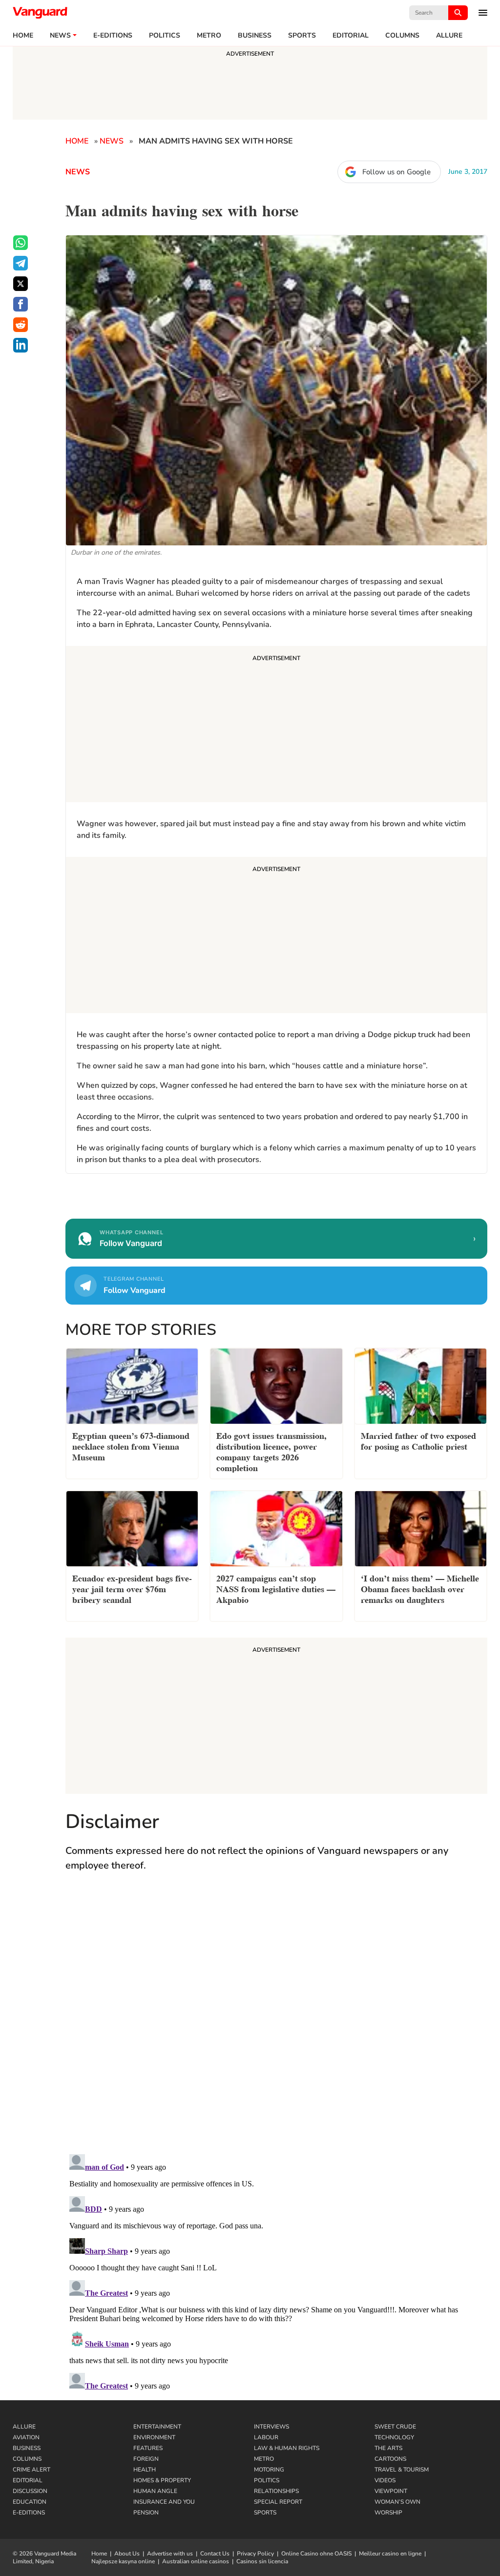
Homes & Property (162, 2480)
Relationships (276, 2491)
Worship (388, 2513)
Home (23, 36)
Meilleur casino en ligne (390, 2554)
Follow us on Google (396, 172)
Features (148, 2448)
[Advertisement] (276, 726)
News (60, 36)
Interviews (271, 2427)
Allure (24, 2427)
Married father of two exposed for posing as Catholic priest (418, 1440)
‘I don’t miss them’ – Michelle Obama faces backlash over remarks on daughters (420, 1588)
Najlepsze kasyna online (123, 2561)
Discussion (30, 2491)
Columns (402, 36)
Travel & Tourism (402, 2470)
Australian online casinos (196, 2561)
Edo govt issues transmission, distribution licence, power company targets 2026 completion (271, 1451)
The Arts (388, 2448)
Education (30, 2502)
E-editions (113, 36)
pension (146, 2513)
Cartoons (390, 2459)
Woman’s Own (397, 2502)
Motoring (269, 2470)
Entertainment (157, 2427)
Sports (302, 36)
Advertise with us (170, 2554)
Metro (209, 36)
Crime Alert (31, 2470)
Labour (266, 2437)
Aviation (26, 2437)
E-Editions (29, 2513)
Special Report (278, 2502)
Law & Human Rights (287, 2448)
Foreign (146, 2459)
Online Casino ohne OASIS (316, 2554)
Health (145, 2470)
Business (255, 36)
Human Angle (155, 2491)
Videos (385, 2480)
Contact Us (215, 2554)
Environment (154, 2437)
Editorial (351, 36)
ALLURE (449, 36)
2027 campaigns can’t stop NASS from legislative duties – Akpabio (276, 1588)
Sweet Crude (395, 2427)
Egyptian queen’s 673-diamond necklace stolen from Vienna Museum (131, 1445)
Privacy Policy (255, 2554)
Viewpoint (391, 2491)
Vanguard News (40, 13)
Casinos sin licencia (262, 2561)
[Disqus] (276, 2022)
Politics (165, 36)
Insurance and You (164, 2502)
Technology (394, 2437)
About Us (127, 2554)
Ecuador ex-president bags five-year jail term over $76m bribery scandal (132, 1588)
